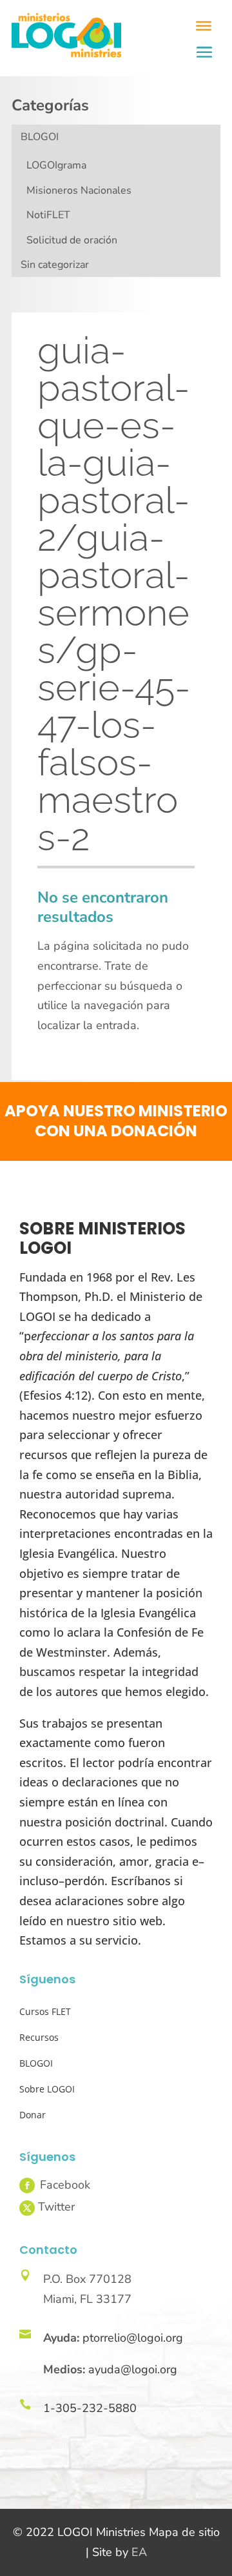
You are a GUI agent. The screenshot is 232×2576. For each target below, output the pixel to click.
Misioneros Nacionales (79, 190)
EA (139, 2552)
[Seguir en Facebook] (27, 2185)
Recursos (39, 2037)
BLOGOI (40, 137)
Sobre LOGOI (47, 2089)
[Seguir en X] (27, 2208)
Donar (33, 2115)
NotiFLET (48, 215)
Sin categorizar (55, 265)
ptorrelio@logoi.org (133, 2338)
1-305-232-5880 (90, 2408)
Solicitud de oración (72, 240)
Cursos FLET (45, 2011)
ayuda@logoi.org (133, 2369)
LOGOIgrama (56, 165)
